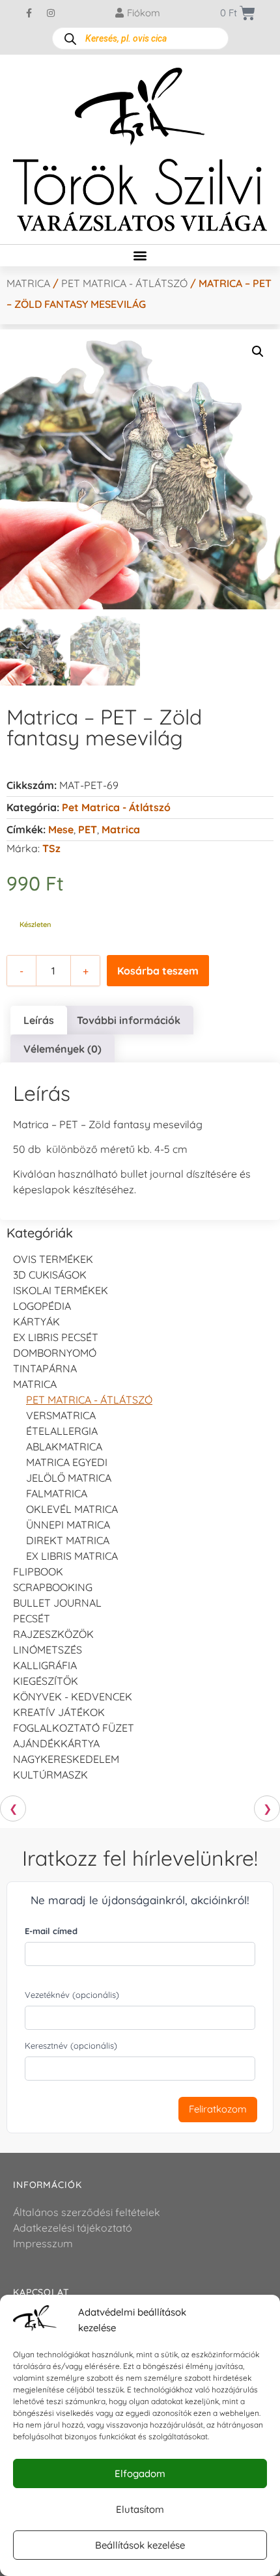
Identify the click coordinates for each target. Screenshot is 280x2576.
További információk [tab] (129, 1020)
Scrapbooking (53, 1587)
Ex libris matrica (72, 1556)
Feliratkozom (218, 2109)
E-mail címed (51, 1931)
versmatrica (61, 1415)
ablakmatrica (64, 1447)
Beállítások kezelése (140, 2545)
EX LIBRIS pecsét (56, 1337)
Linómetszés (48, 1650)
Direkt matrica (68, 1540)
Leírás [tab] (39, 1020)
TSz (51, 848)
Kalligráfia (45, 1665)
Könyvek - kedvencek (73, 1697)
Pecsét (32, 1618)
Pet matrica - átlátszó (124, 283)
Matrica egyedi (67, 1462)
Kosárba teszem (158, 971)
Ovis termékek (53, 1259)
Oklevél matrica (72, 1509)
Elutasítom (140, 2509)
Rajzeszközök (53, 1634)
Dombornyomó (55, 1353)
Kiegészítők (46, 1681)
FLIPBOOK (38, 1572)
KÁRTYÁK (36, 1322)
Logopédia (42, 1306)
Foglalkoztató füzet (74, 1728)
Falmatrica (57, 1493)
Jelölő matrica (69, 1478)
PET (88, 829)
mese (61, 829)
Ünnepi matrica (68, 1525)
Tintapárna (45, 1368)
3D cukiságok (50, 1275)
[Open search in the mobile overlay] (140, 38)
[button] (140, 256)
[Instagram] (51, 13)
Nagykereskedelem (66, 1759)
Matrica (28, 283)
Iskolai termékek (61, 1290)
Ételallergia (62, 1431)
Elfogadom (140, 2473)
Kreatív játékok (59, 1712)
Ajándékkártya (56, 1743)
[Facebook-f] (29, 13)
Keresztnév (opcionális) (71, 2045)
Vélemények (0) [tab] (63, 1049)
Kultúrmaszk (50, 1775)
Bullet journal (57, 1603)
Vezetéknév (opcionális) (72, 1995)
